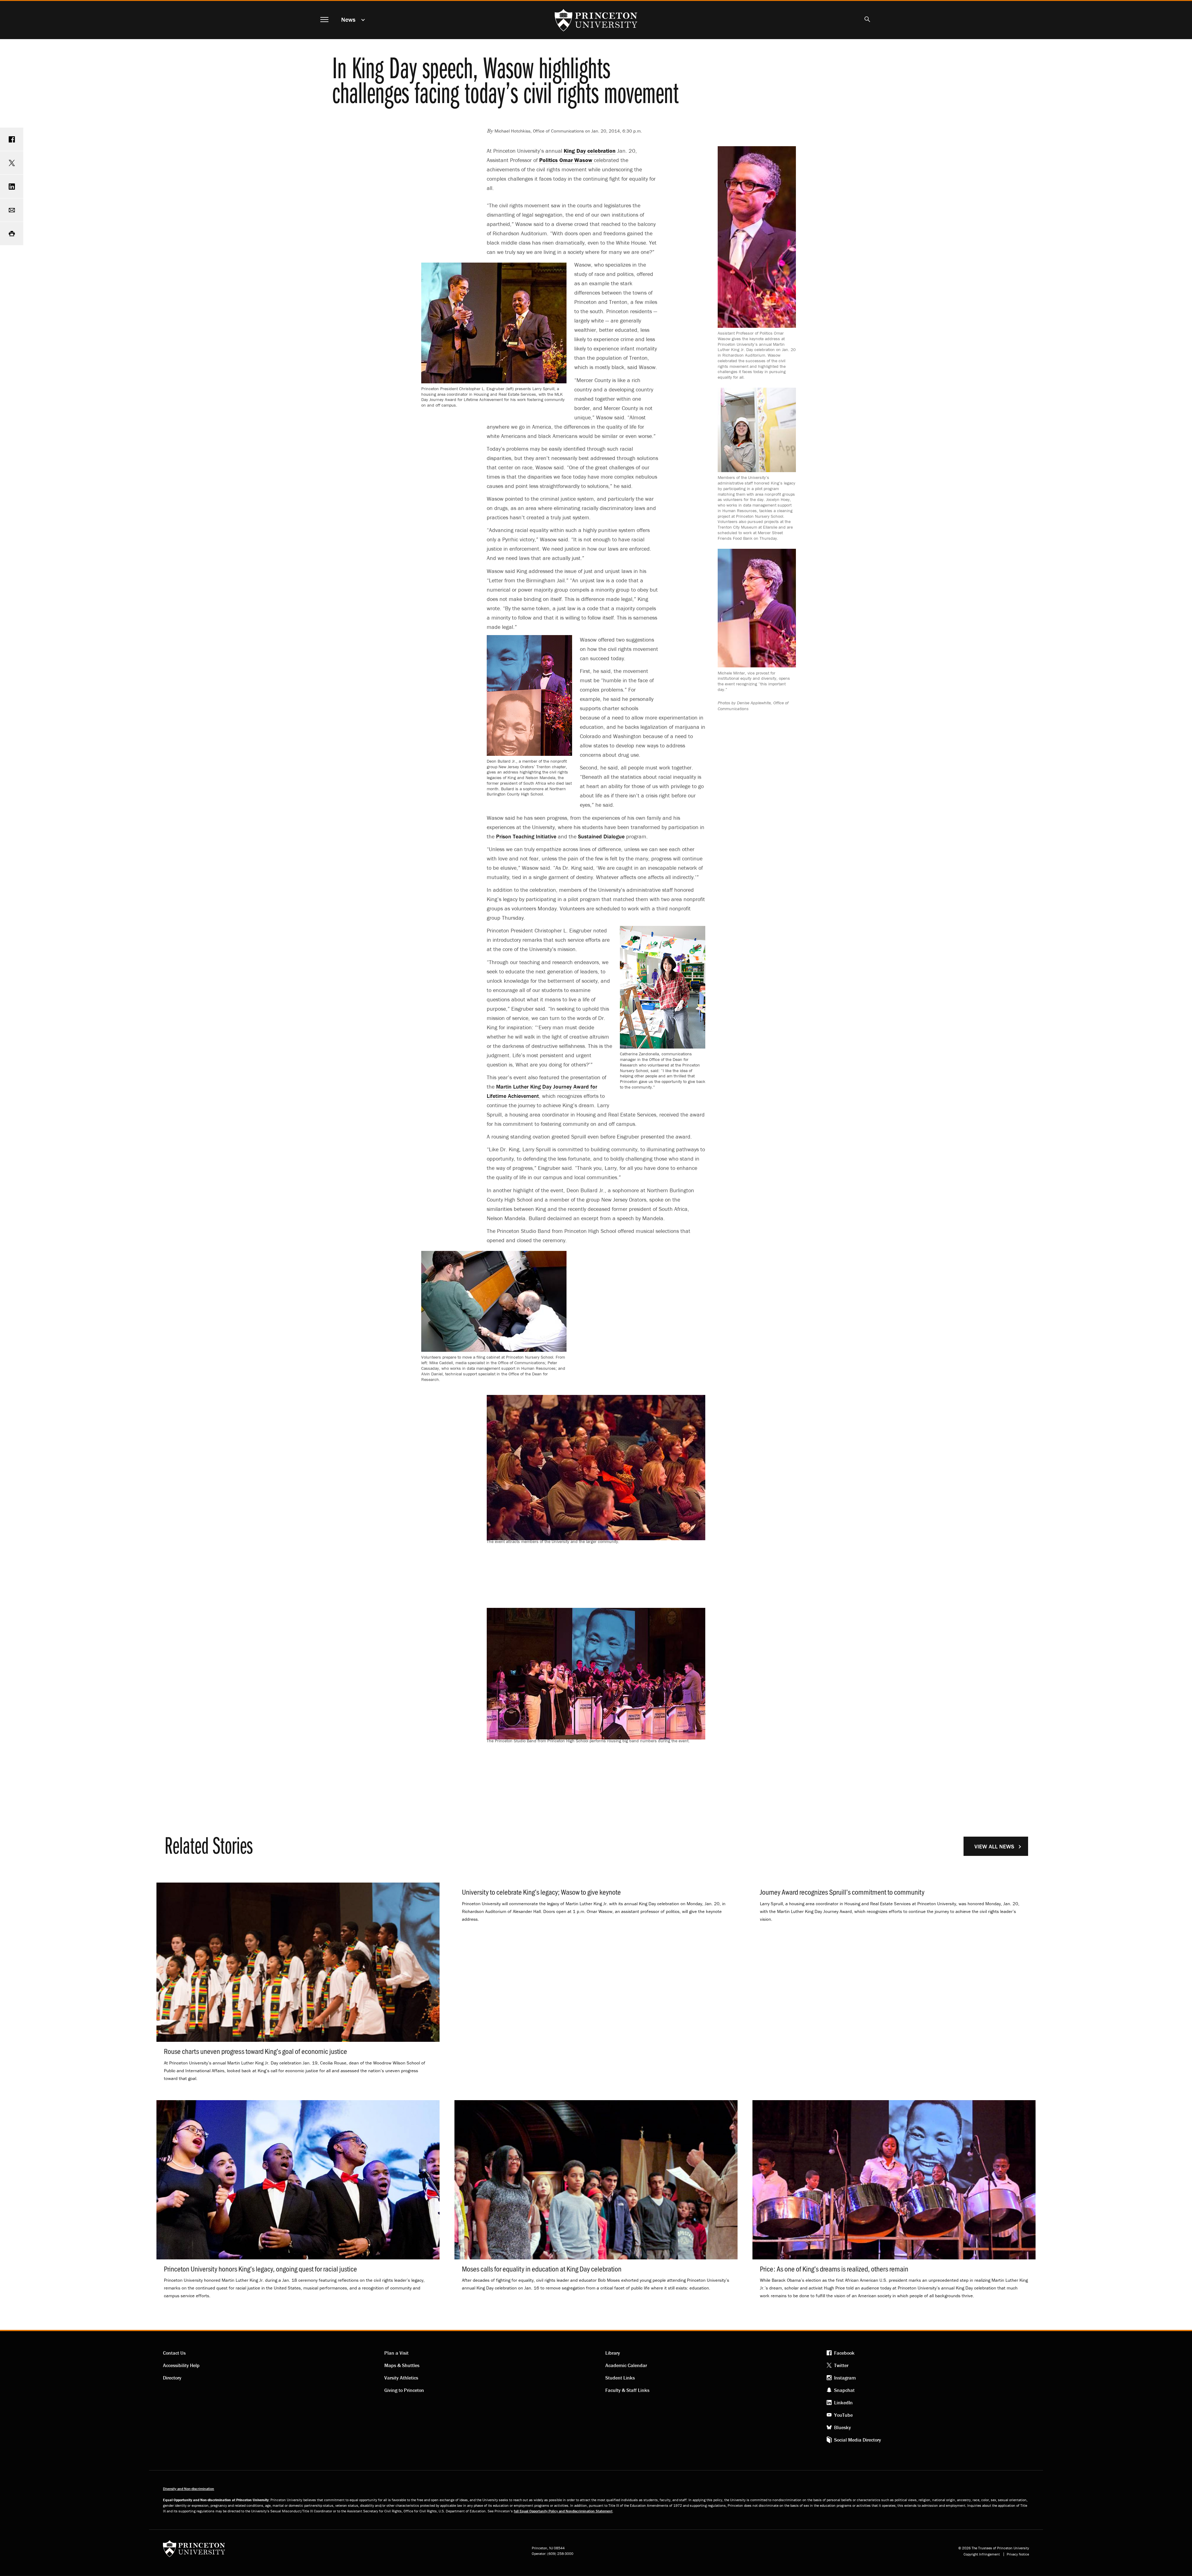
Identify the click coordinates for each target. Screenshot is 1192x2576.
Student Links (620, 2378)
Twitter (841, 2365)
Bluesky (842, 2427)
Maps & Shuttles (402, 2365)
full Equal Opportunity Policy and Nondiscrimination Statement (563, 2511)
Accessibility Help (181, 2365)
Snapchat (844, 2390)
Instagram (845, 2378)
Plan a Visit (396, 2353)
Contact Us (174, 2353)
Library (613, 2353)
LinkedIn (843, 2402)
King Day (590, 151)
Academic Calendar (626, 2365)
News (348, 19)
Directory (172, 2378)
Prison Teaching (526, 836)
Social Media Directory (858, 2440)
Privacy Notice (1018, 2554)
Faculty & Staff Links (627, 2390)
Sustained (601, 836)
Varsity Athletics (401, 2378)
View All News (994, 1846)
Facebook (844, 2353)
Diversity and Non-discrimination (189, 2489)
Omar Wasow (577, 160)
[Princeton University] (194, 2551)
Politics (549, 160)
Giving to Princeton (404, 2390)
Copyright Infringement (982, 2554)
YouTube (843, 2415)
